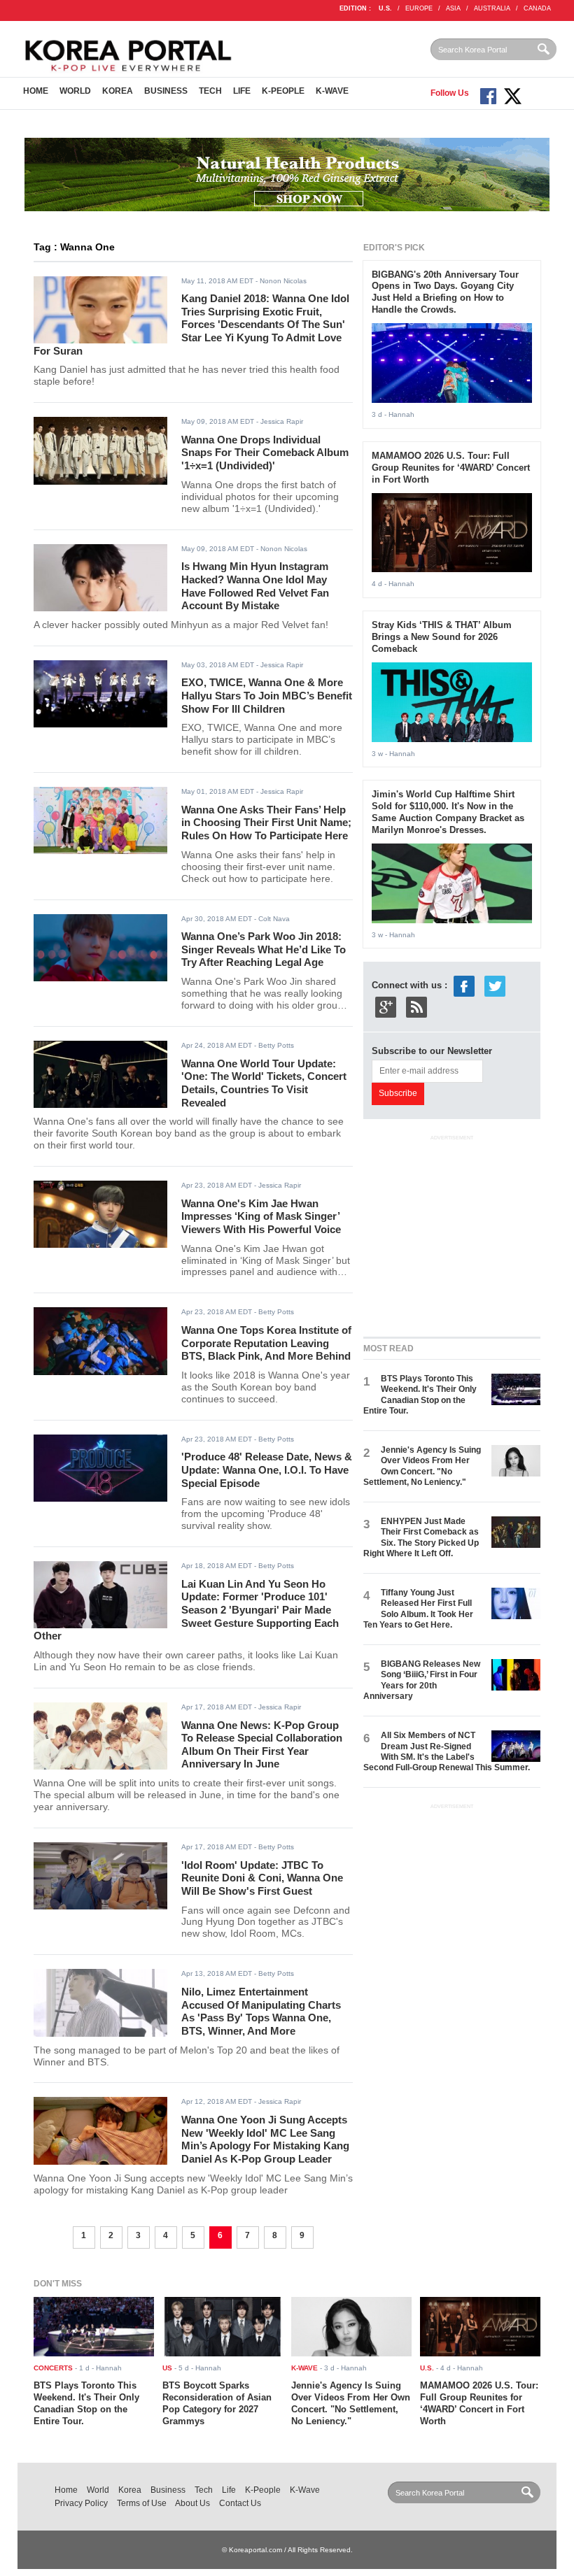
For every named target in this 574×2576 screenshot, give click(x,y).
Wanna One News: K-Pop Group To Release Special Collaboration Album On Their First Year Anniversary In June (262, 1745)
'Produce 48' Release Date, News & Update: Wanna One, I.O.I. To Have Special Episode (267, 1470)
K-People (283, 91)
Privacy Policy (81, 2503)
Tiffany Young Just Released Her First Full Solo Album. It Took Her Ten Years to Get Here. (418, 1609)
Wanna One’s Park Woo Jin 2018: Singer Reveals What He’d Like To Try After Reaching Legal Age (264, 949)
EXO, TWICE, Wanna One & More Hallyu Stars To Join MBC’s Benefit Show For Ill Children (267, 695)
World (75, 91)
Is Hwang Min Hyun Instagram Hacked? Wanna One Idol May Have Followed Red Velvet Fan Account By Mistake (255, 586)
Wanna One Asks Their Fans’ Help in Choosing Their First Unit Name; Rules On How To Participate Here (266, 823)
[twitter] (495, 986)
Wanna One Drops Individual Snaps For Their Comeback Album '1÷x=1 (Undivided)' (265, 453)
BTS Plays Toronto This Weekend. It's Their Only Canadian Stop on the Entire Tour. (420, 1395)
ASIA (453, 8)
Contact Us (240, 2503)
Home (36, 91)
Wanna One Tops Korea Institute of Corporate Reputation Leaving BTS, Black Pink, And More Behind (266, 1343)
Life (242, 91)
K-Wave (332, 91)
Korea (118, 91)
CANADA (537, 8)
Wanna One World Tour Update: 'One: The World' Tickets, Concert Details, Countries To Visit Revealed (264, 1083)
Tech (210, 91)
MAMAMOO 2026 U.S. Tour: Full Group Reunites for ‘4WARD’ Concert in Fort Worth (451, 468)
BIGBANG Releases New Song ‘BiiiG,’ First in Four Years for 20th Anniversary (422, 1680)
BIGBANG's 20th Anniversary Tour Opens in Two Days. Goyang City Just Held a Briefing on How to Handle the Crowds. (445, 292)
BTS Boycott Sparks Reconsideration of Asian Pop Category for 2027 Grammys (217, 2403)
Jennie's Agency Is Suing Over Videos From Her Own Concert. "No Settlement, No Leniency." (422, 1466)
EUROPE (419, 8)
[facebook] (464, 986)
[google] (386, 1007)
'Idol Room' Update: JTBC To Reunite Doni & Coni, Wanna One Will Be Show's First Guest (262, 1878)
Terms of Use (142, 2503)
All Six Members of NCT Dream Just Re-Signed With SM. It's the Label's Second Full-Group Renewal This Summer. (447, 1751)
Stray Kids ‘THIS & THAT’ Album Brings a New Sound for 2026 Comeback (442, 637)
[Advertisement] (468, 1232)
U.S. (385, 8)
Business (166, 91)
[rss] (416, 1007)
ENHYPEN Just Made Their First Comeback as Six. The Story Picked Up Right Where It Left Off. (421, 1537)
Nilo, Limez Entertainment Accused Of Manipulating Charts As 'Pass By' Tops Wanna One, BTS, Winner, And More (261, 2011)
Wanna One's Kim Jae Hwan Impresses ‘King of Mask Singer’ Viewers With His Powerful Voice (261, 1216)
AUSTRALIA (492, 8)
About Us (192, 2503)
